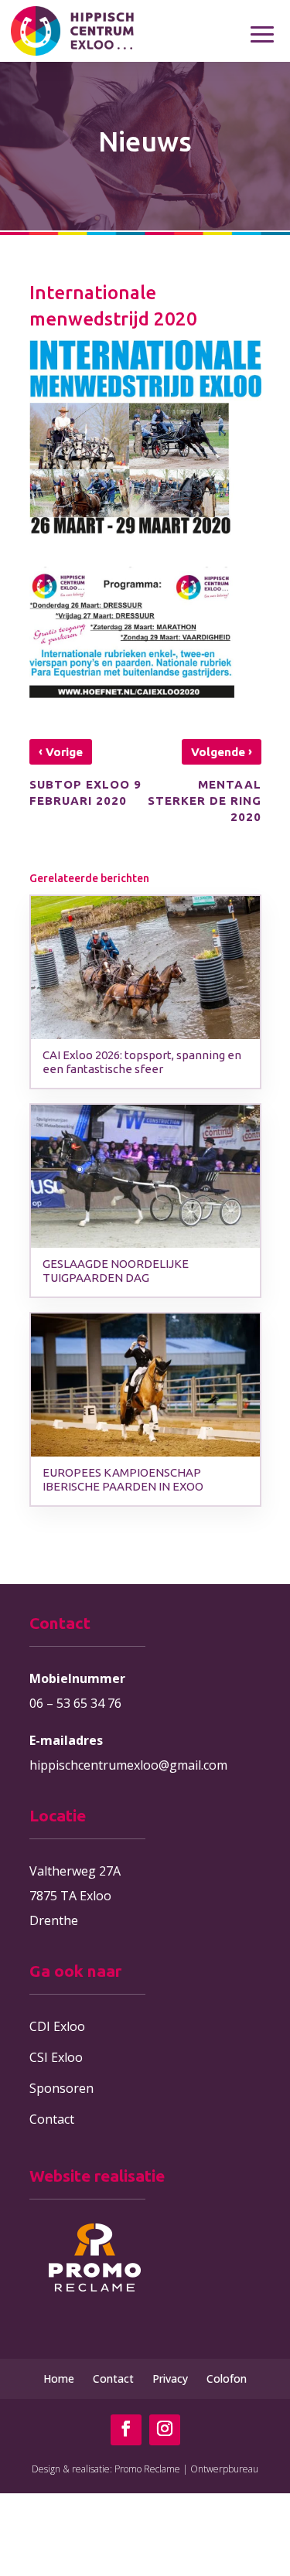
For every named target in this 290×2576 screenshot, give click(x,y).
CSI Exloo (56, 2057)
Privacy (170, 2378)
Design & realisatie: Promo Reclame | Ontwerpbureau (145, 2469)
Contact (52, 2119)
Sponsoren (61, 2088)
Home (59, 2378)
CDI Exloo (57, 2026)
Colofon (227, 2378)
